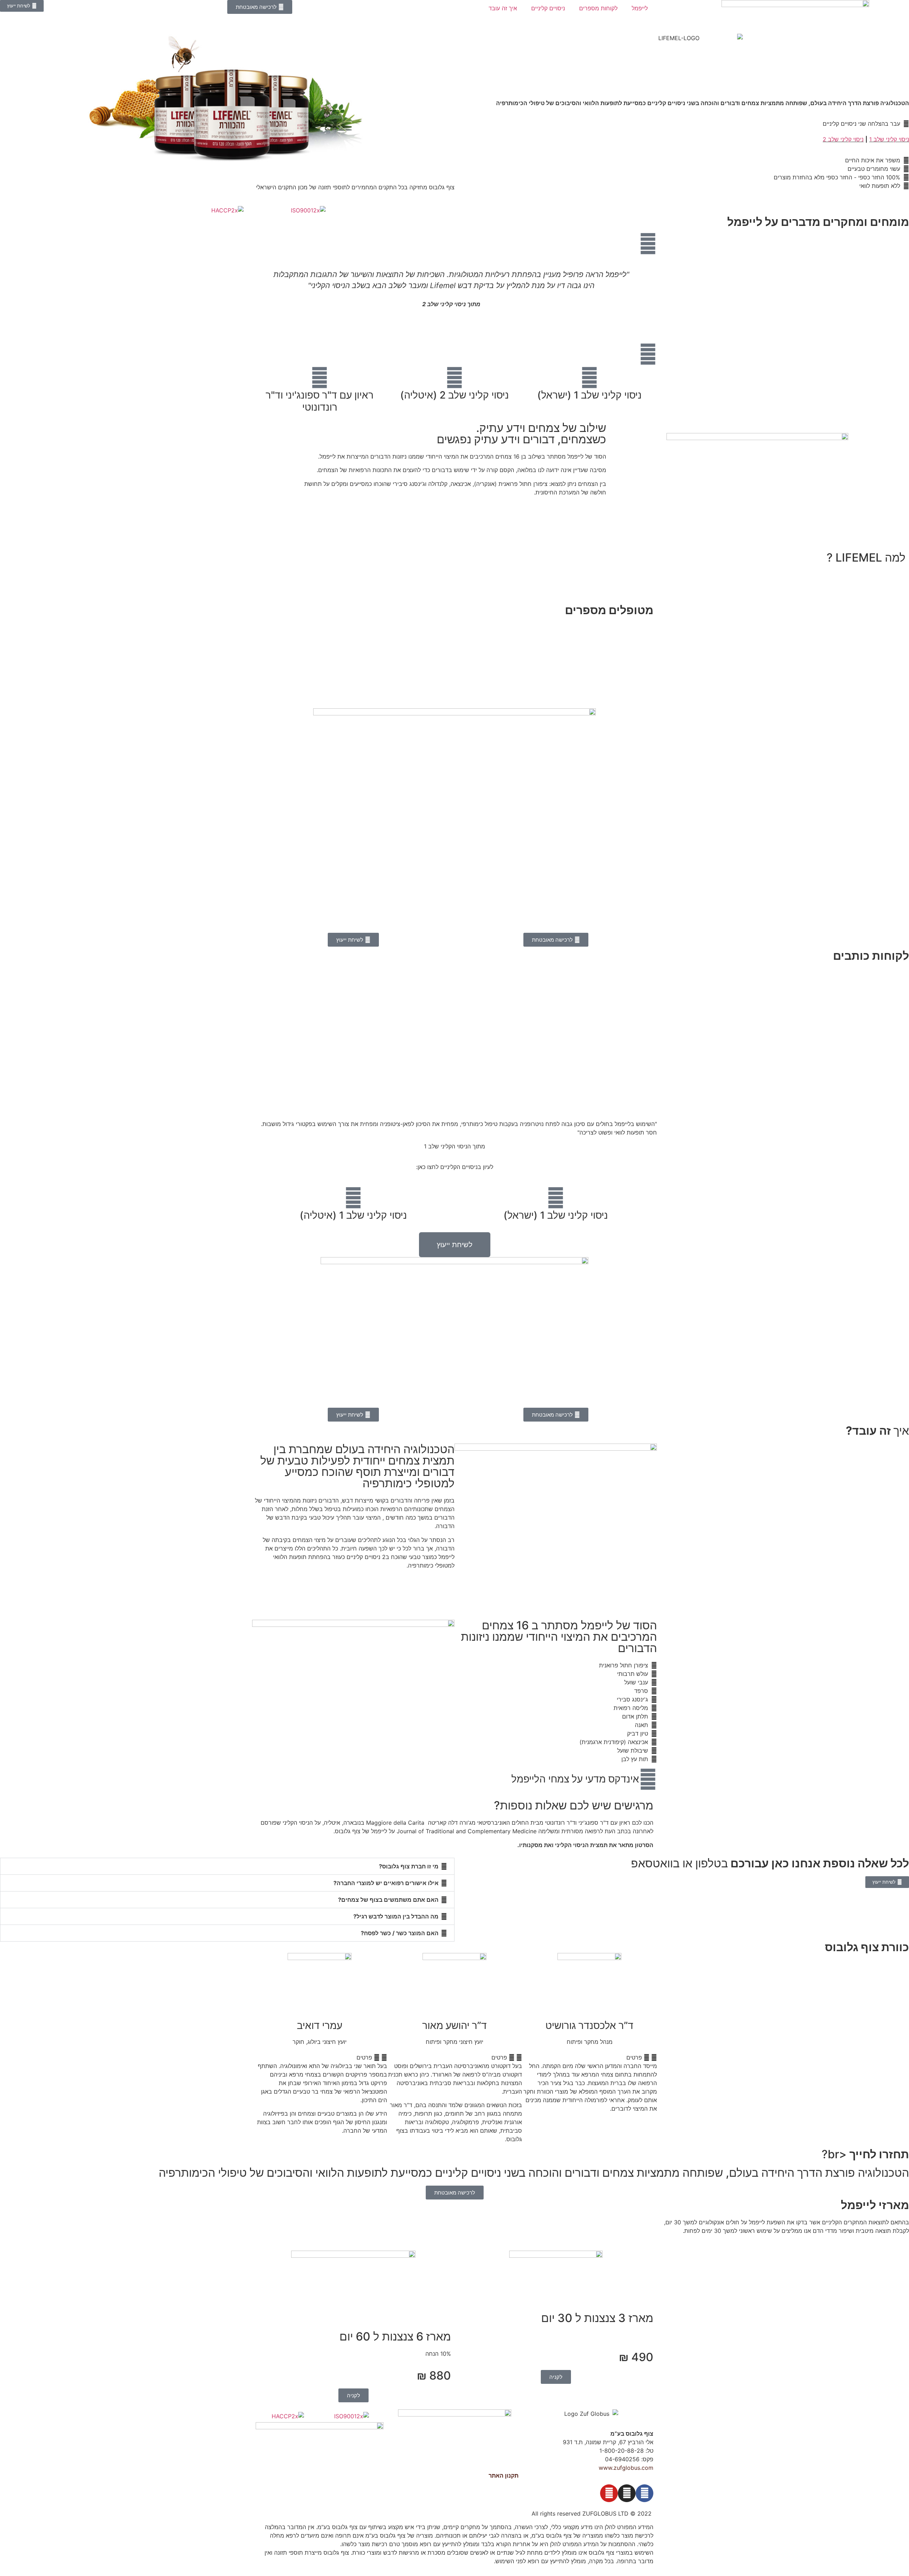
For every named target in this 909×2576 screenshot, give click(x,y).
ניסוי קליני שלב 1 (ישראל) (589, 395)
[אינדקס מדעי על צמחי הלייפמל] (648, 1779)
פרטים (634, 2057)
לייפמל (640, 8)
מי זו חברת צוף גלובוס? (409, 1866)
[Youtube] (609, 2493)
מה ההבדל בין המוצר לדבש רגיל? (396, 1916)
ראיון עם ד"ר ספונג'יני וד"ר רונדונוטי (320, 401)
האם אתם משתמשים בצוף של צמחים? (388, 1900)
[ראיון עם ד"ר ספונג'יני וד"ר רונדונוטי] (320, 378)
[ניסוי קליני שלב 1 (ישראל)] (589, 378)
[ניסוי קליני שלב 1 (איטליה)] (353, 1198)
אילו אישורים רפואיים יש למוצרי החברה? (386, 1883)
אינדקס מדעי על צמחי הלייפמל (575, 1779)
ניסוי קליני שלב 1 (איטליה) (353, 1215)
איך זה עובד (503, 8)
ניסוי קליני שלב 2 (843, 139)
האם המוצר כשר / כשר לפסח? (400, 1933)
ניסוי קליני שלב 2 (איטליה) (454, 395)
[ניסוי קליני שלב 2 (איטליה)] (454, 378)
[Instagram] (627, 2493)
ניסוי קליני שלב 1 (889, 139)
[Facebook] (644, 2493)
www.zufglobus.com (626, 2468)
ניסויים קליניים (548, 8)
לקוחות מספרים (598, 8)
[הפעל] (454, 659)
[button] (259, 293)
